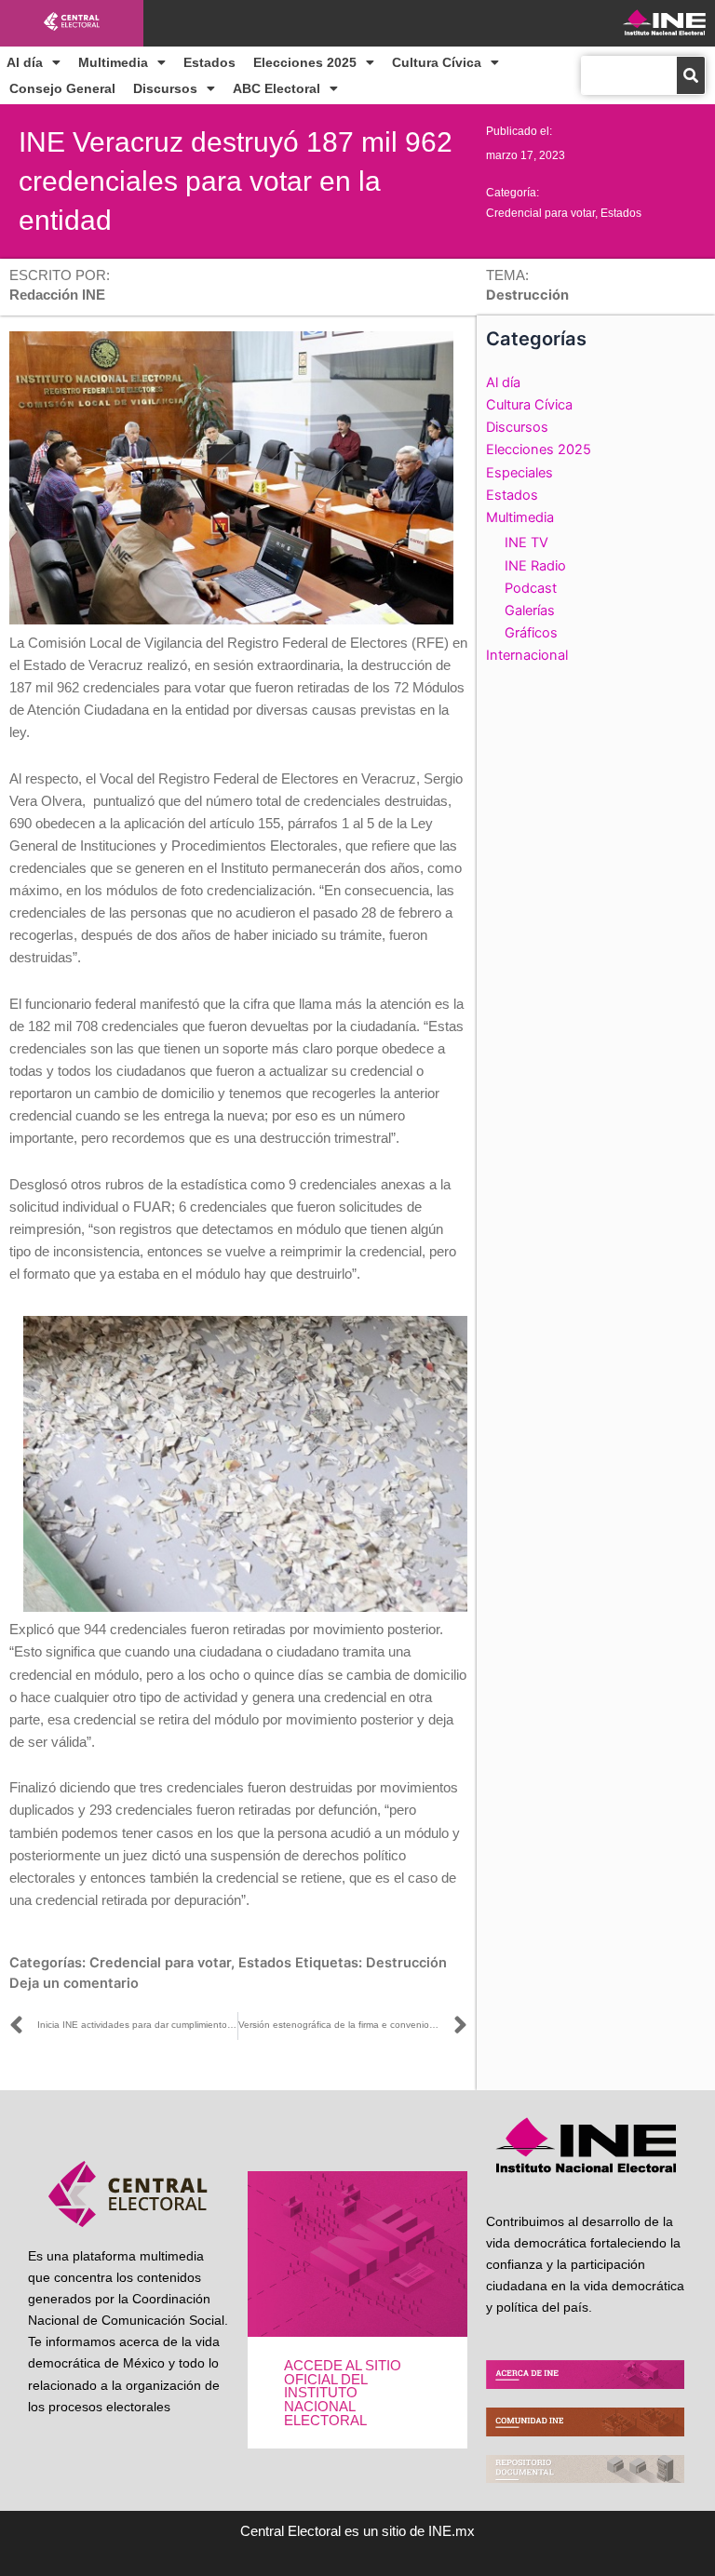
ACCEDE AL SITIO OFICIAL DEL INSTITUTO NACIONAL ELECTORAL (343, 2393)
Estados (209, 62)
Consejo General (62, 88)
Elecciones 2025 (305, 62)
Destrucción (406, 1963)
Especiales (519, 473)
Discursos (165, 88)
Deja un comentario (74, 1983)
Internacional (527, 655)
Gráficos (531, 633)
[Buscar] (691, 75)
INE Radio (535, 566)
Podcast (531, 588)
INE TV (526, 543)
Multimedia (113, 62)
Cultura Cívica (437, 62)
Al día (25, 62)
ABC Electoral (277, 88)
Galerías (530, 610)
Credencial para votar (540, 213)
